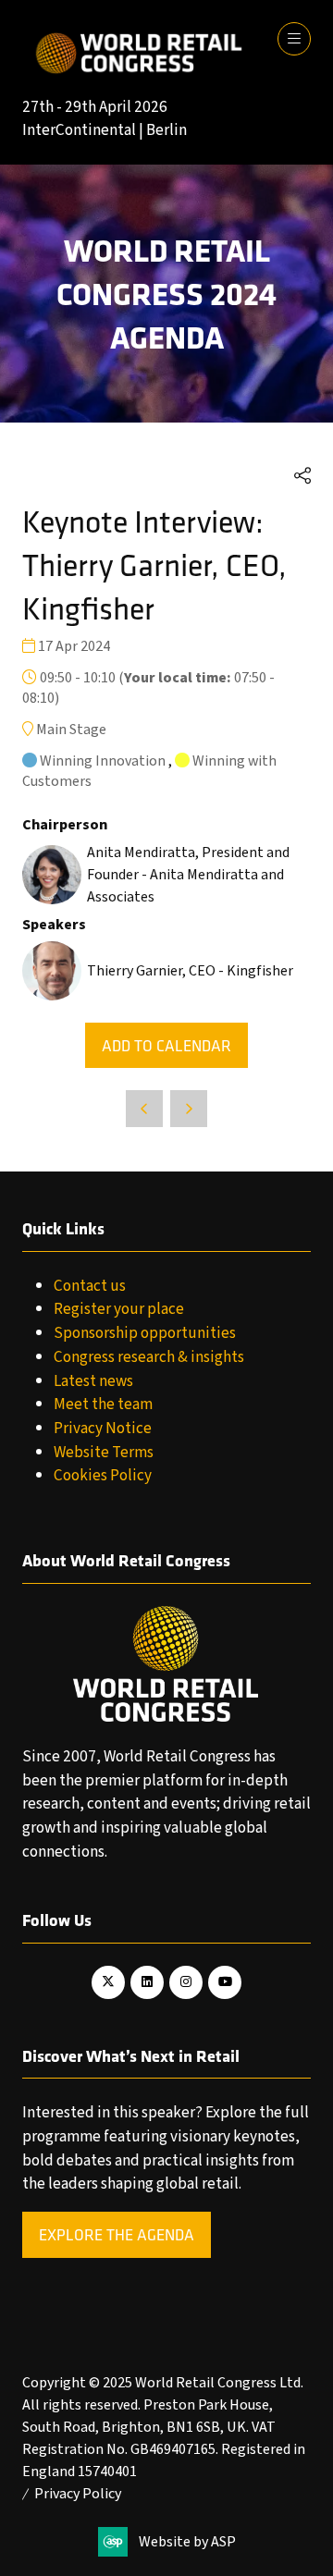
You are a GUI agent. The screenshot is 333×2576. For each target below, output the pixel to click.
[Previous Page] (144, 1109)
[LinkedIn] (147, 1982)
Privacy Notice (103, 1428)
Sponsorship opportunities (145, 1333)
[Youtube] (225, 1982)
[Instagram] (186, 1982)
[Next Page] (189, 1109)
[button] (294, 39)
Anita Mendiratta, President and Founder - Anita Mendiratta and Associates (188, 875)
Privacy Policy (78, 2494)
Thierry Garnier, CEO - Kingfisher (190, 971)
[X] (108, 1982)
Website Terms (104, 1452)
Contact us (90, 1286)
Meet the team (103, 1404)
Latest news (93, 1381)
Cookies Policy (103, 1475)
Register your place (119, 1309)
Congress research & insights (149, 1357)
